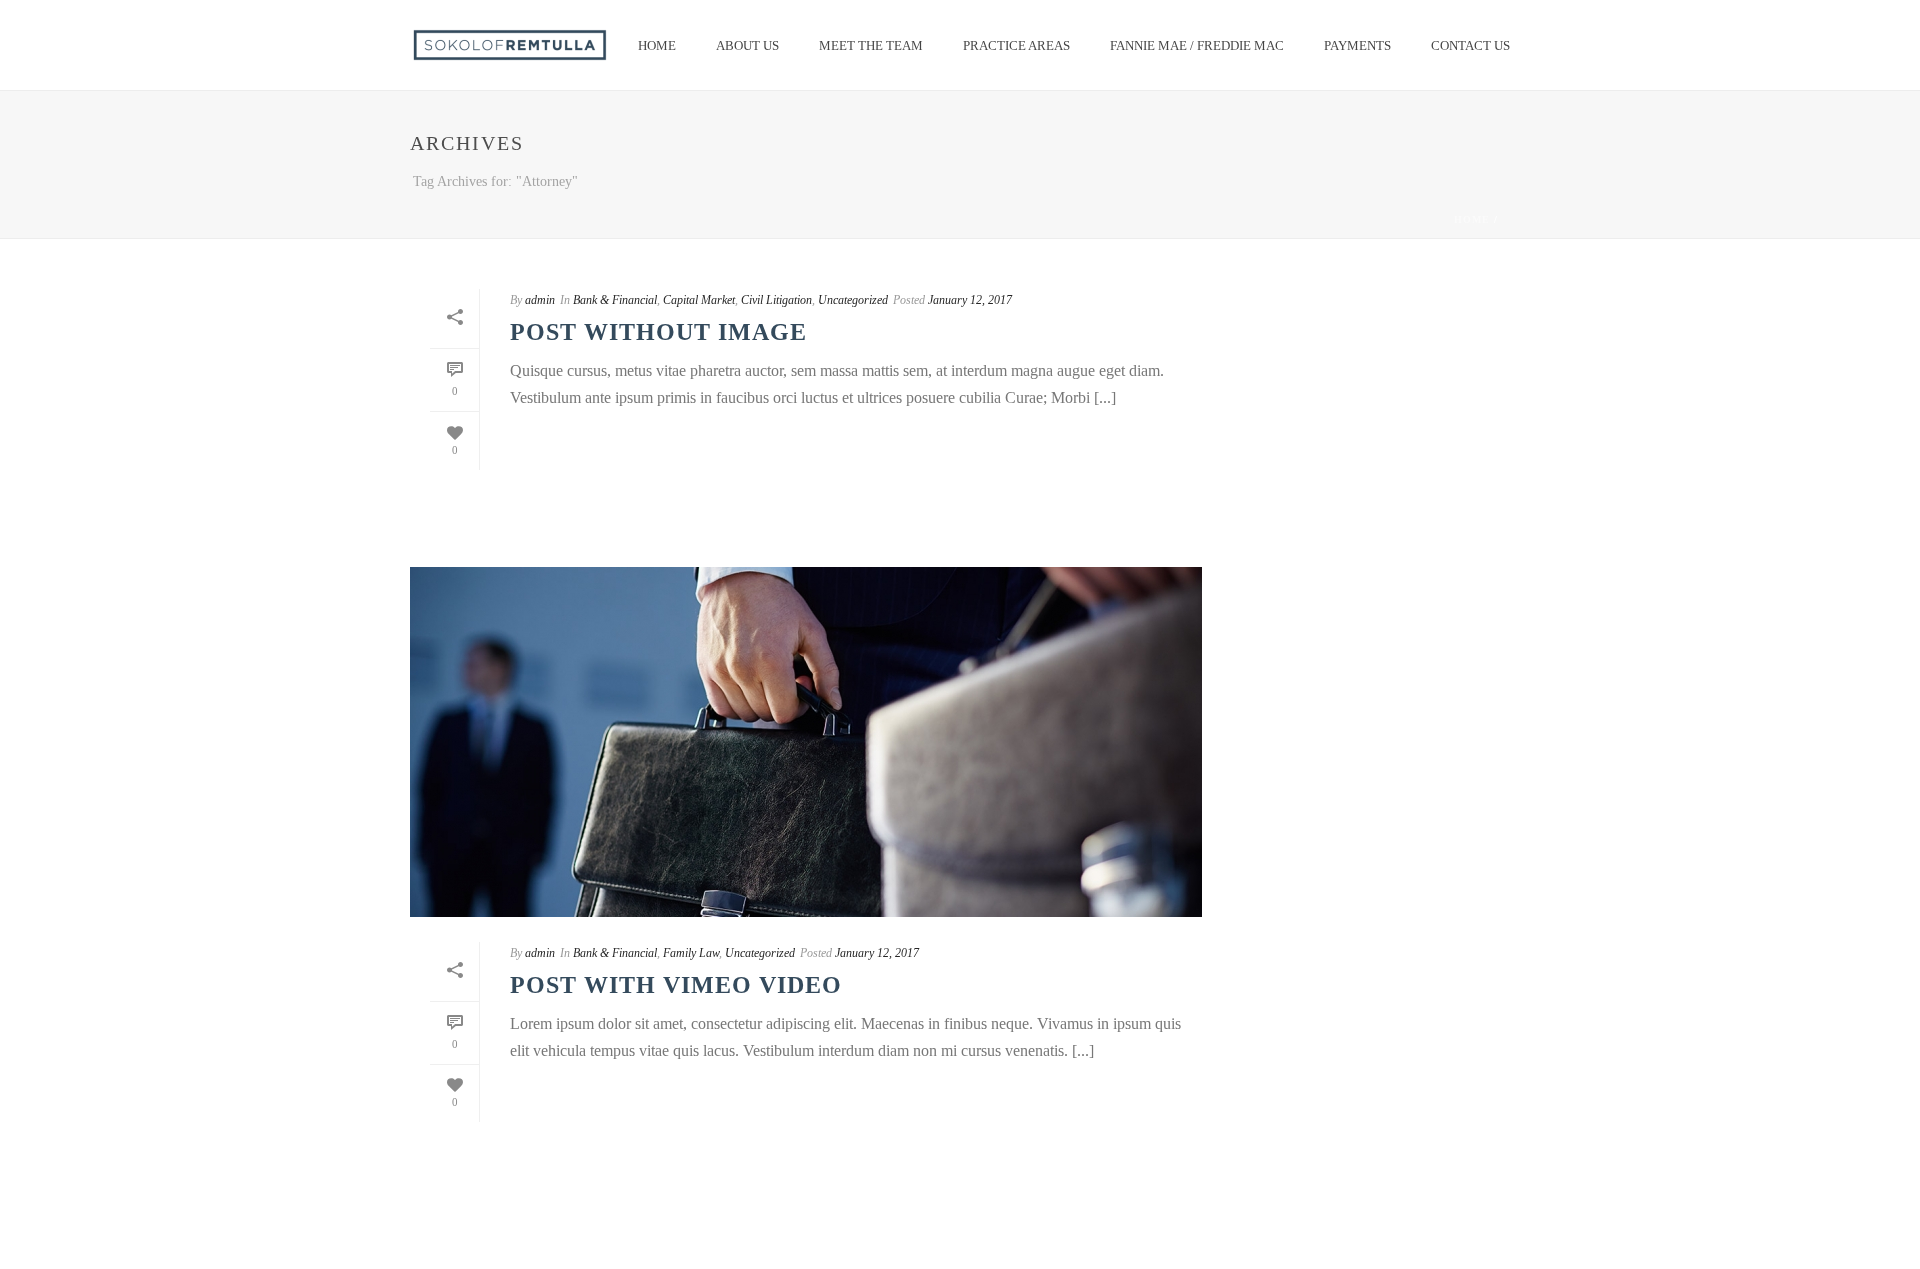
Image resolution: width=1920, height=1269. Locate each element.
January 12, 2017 (970, 300)
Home (657, 45)
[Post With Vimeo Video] (806, 742)
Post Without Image (658, 332)
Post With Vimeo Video (676, 985)
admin (540, 300)
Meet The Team (871, 45)
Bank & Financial (615, 300)
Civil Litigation (776, 300)
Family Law (691, 953)
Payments (1357, 45)
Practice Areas (1016, 45)
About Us (747, 45)
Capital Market (699, 300)
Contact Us (1470, 45)
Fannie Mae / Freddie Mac (1197, 45)
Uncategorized (853, 300)
